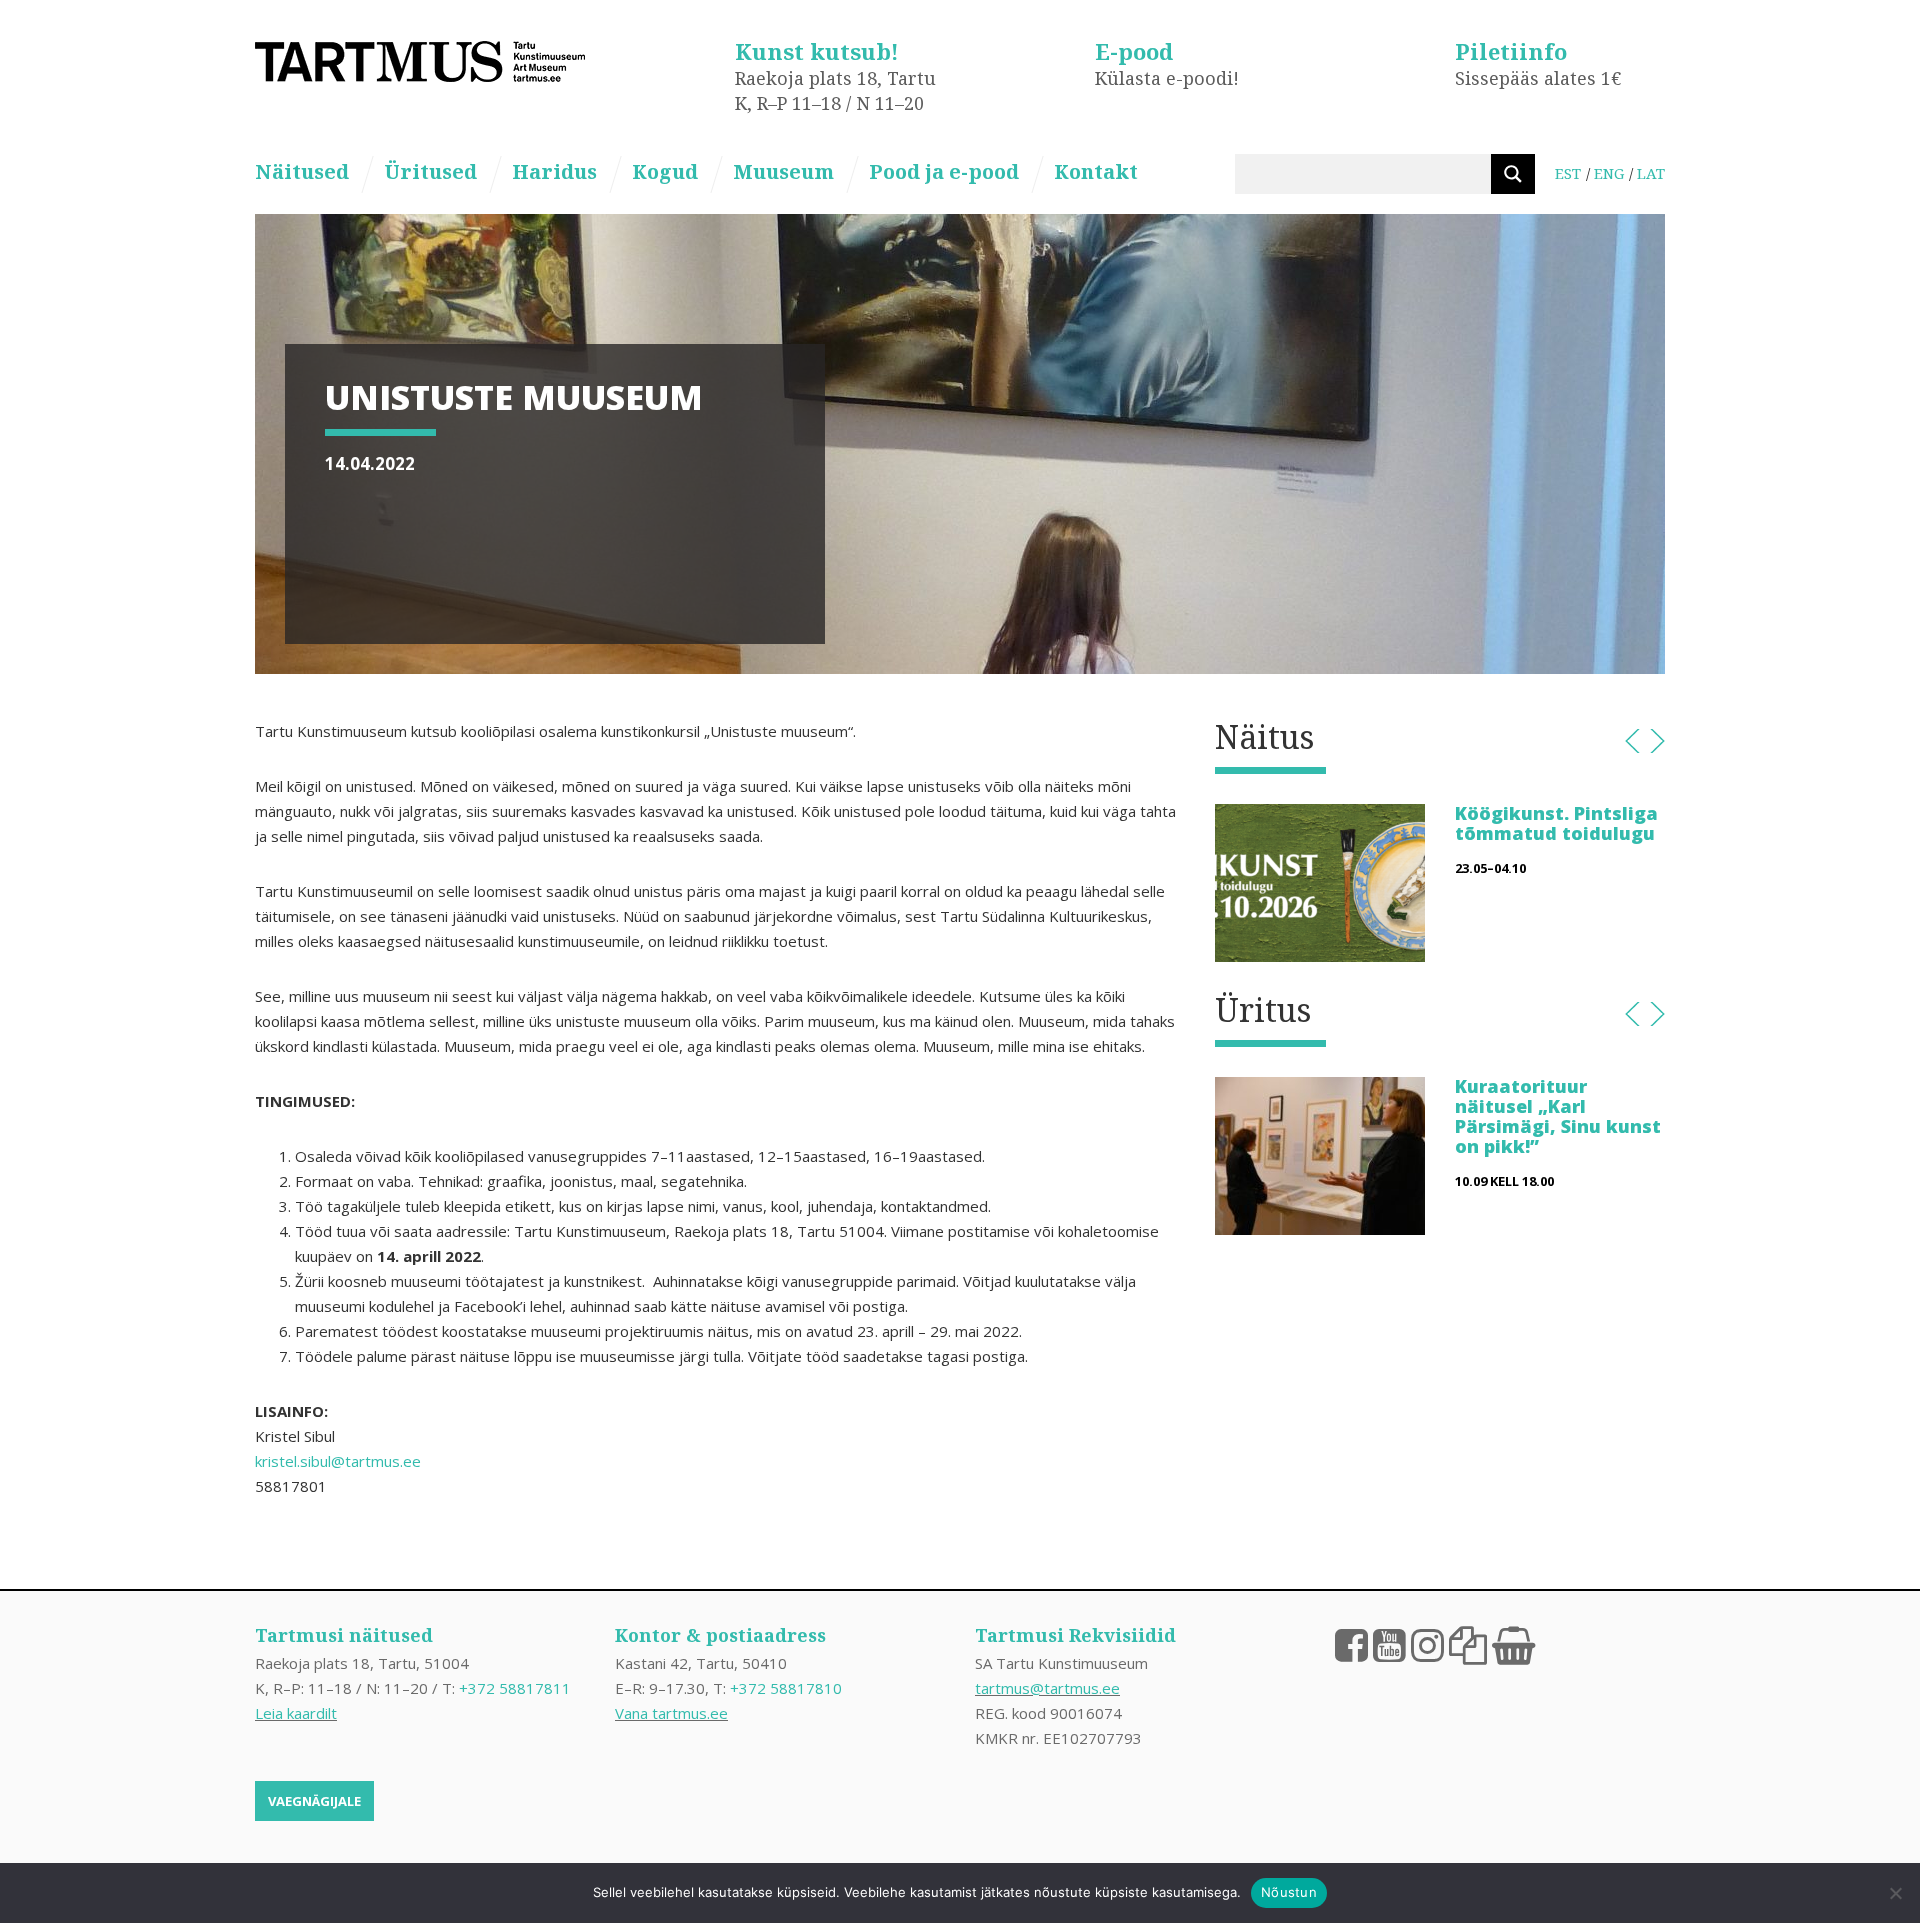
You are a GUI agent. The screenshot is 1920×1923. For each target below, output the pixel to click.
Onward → (1657, 741)
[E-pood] (1513, 1644)
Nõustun (1289, 1892)
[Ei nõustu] (1895, 1893)
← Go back (1632, 741)
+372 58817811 (515, 1688)
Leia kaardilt (296, 1713)
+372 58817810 (786, 1688)
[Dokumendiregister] (1468, 1644)
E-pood (1134, 51)
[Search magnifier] (1513, 174)
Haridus (554, 171)
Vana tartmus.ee (671, 1713)
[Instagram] (1427, 1644)
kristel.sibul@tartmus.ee (338, 1461)
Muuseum (783, 171)
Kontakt (1096, 171)
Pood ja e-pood (944, 171)
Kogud (665, 171)
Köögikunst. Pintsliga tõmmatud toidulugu (1556, 823)
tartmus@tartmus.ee (1047, 1688)
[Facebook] (1351, 1644)
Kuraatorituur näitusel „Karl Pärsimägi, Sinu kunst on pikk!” (1558, 1115)
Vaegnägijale (314, 1801)
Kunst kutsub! (817, 51)
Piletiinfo (1511, 51)
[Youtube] (1389, 1644)
